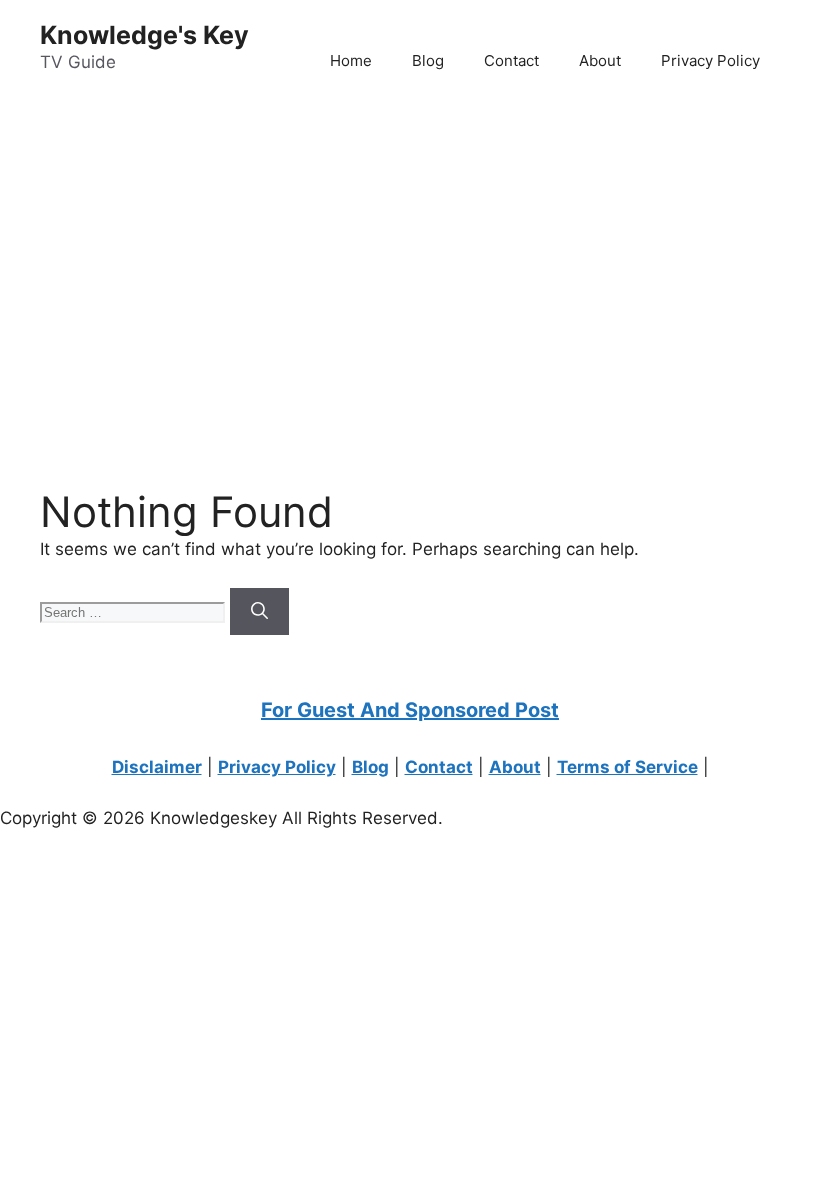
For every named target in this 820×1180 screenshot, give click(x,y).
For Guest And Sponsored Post (410, 710)
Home (351, 60)
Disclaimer (157, 767)
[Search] (259, 612)
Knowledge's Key (144, 35)
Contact (511, 60)
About (600, 60)
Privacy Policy (710, 60)
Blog (428, 60)
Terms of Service (627, 767)
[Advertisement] (410, 261)
